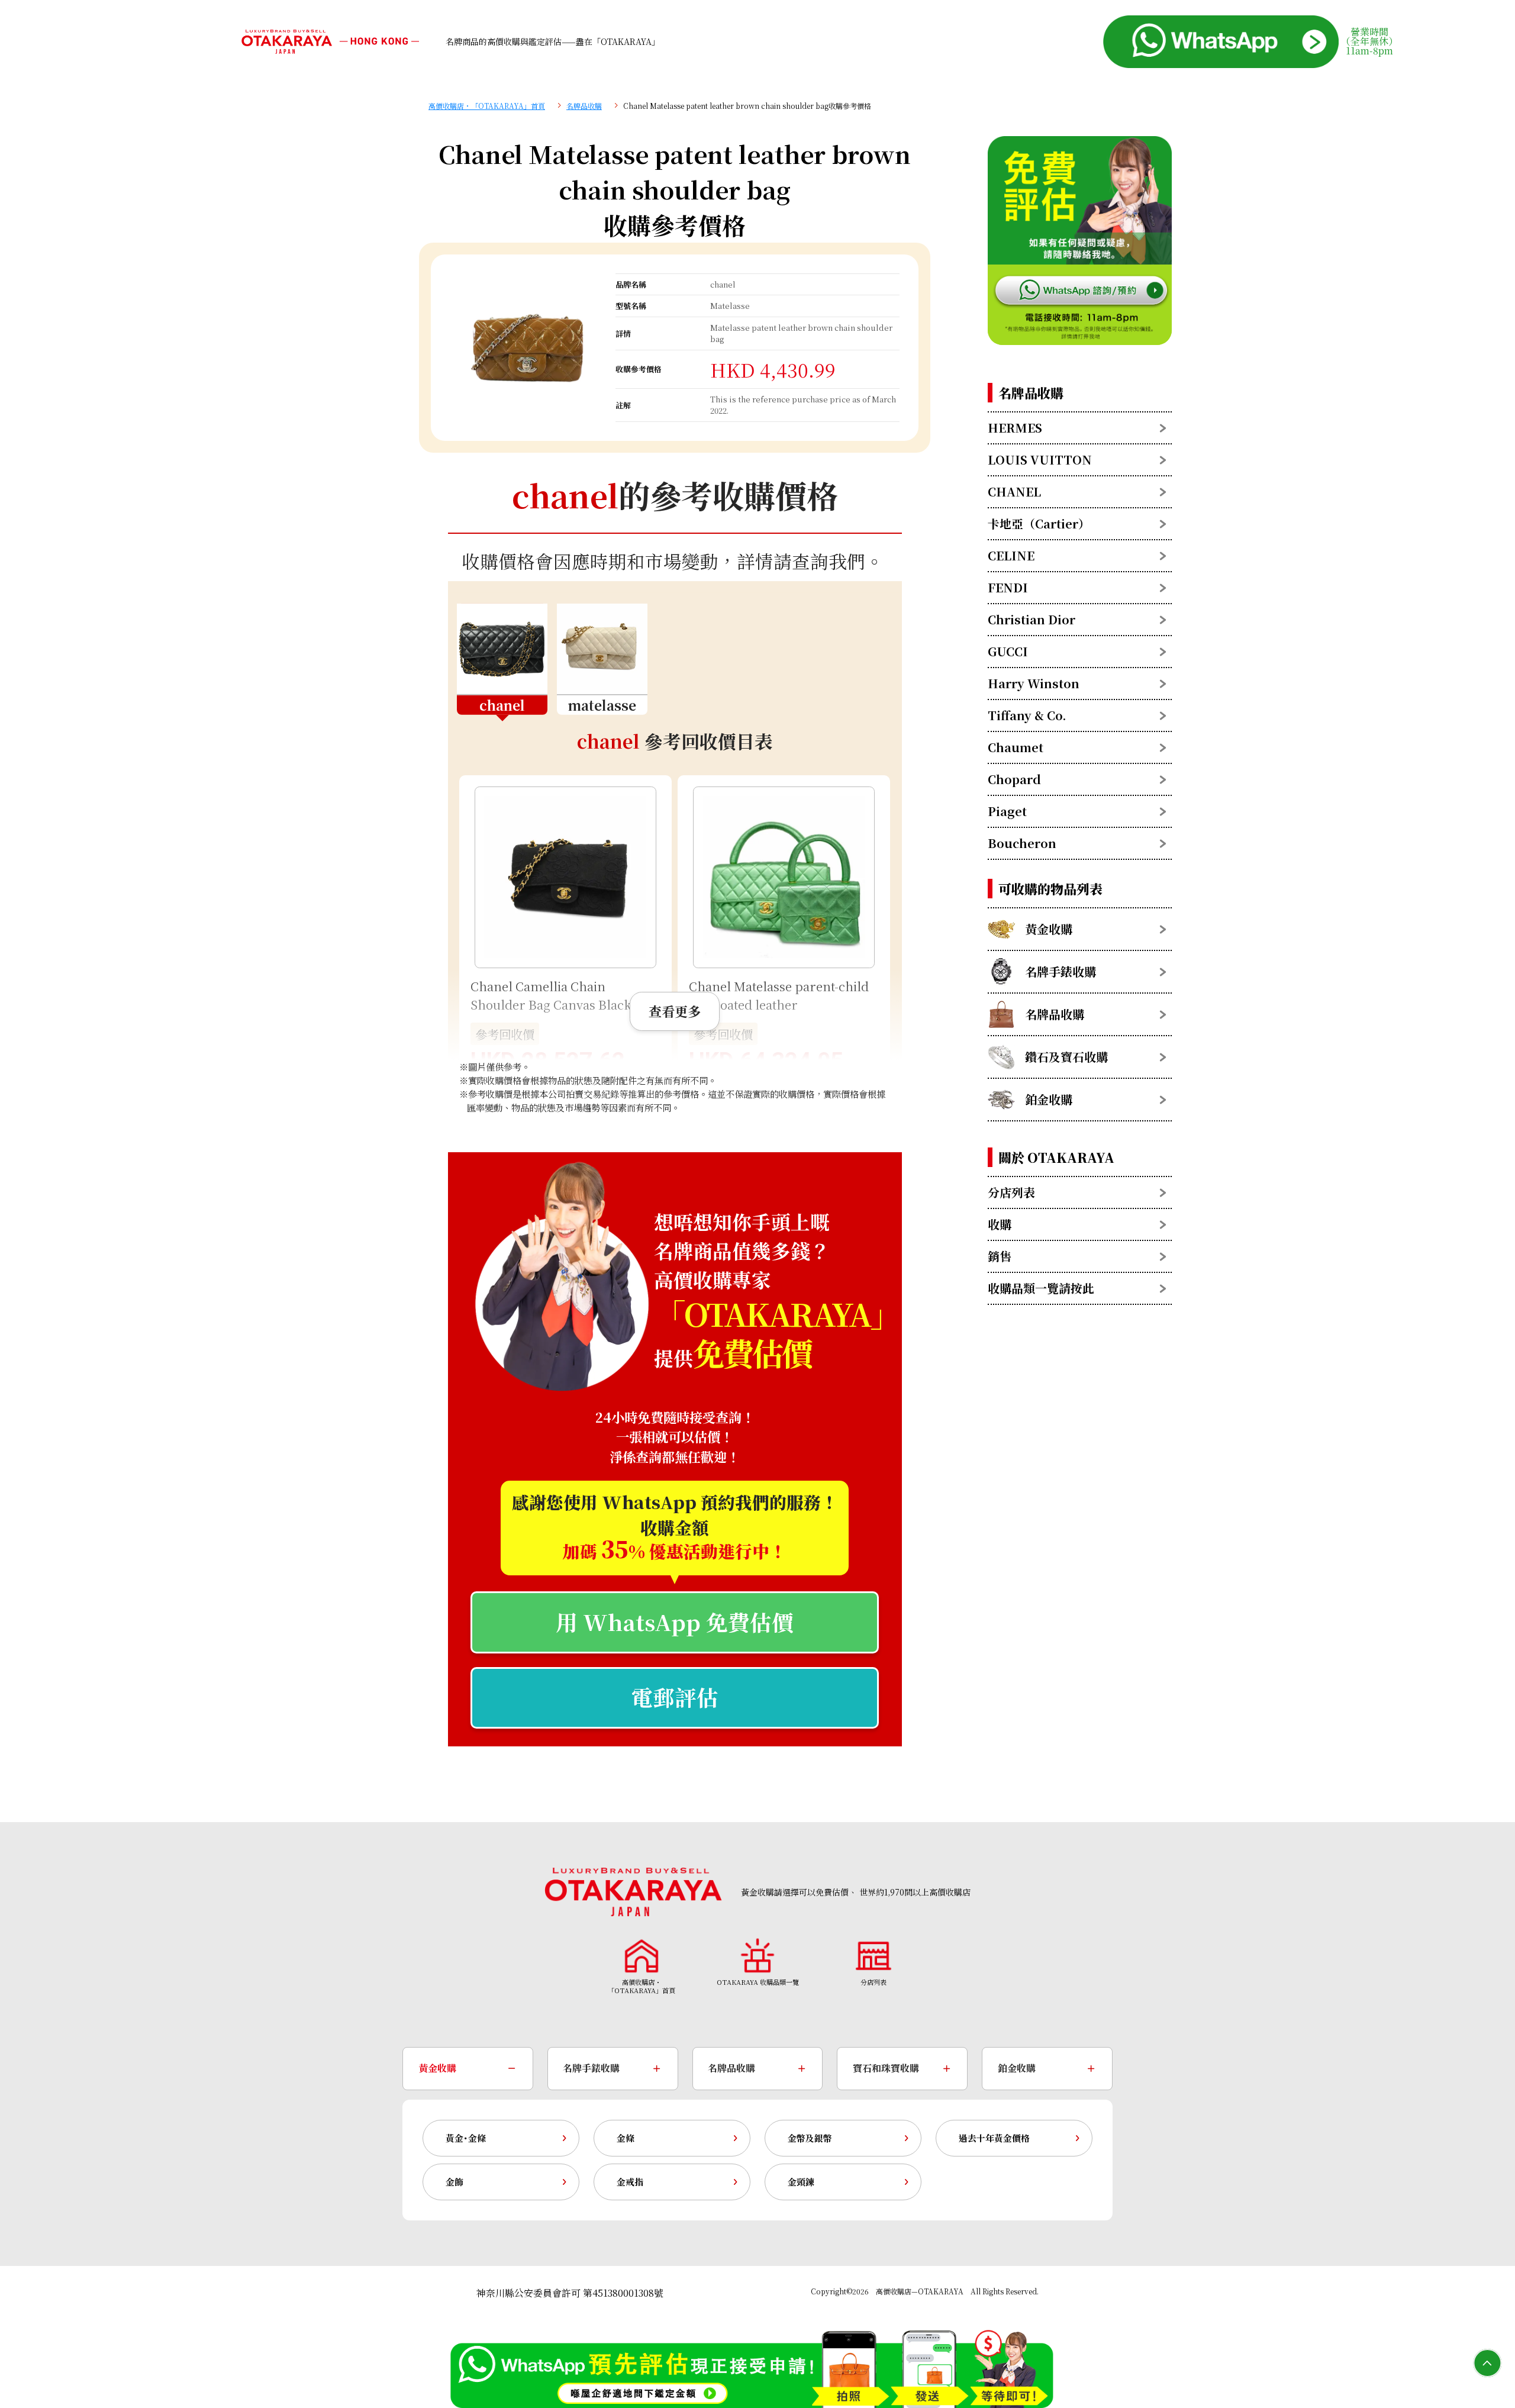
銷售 (1000, 1256)
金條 (626, 2138)
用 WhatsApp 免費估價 (675, 1622)
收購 (1000, 1224)
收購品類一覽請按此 (1041, 1288)
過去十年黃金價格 (994, 2138)
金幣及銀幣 (810, 2138)
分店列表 (1011, 1192)
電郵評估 (675, 1697)
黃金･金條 (466, 2138)
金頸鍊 (801, 2182)
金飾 (454, 2182)
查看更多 (675, 1011)
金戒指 (630, 2182)
